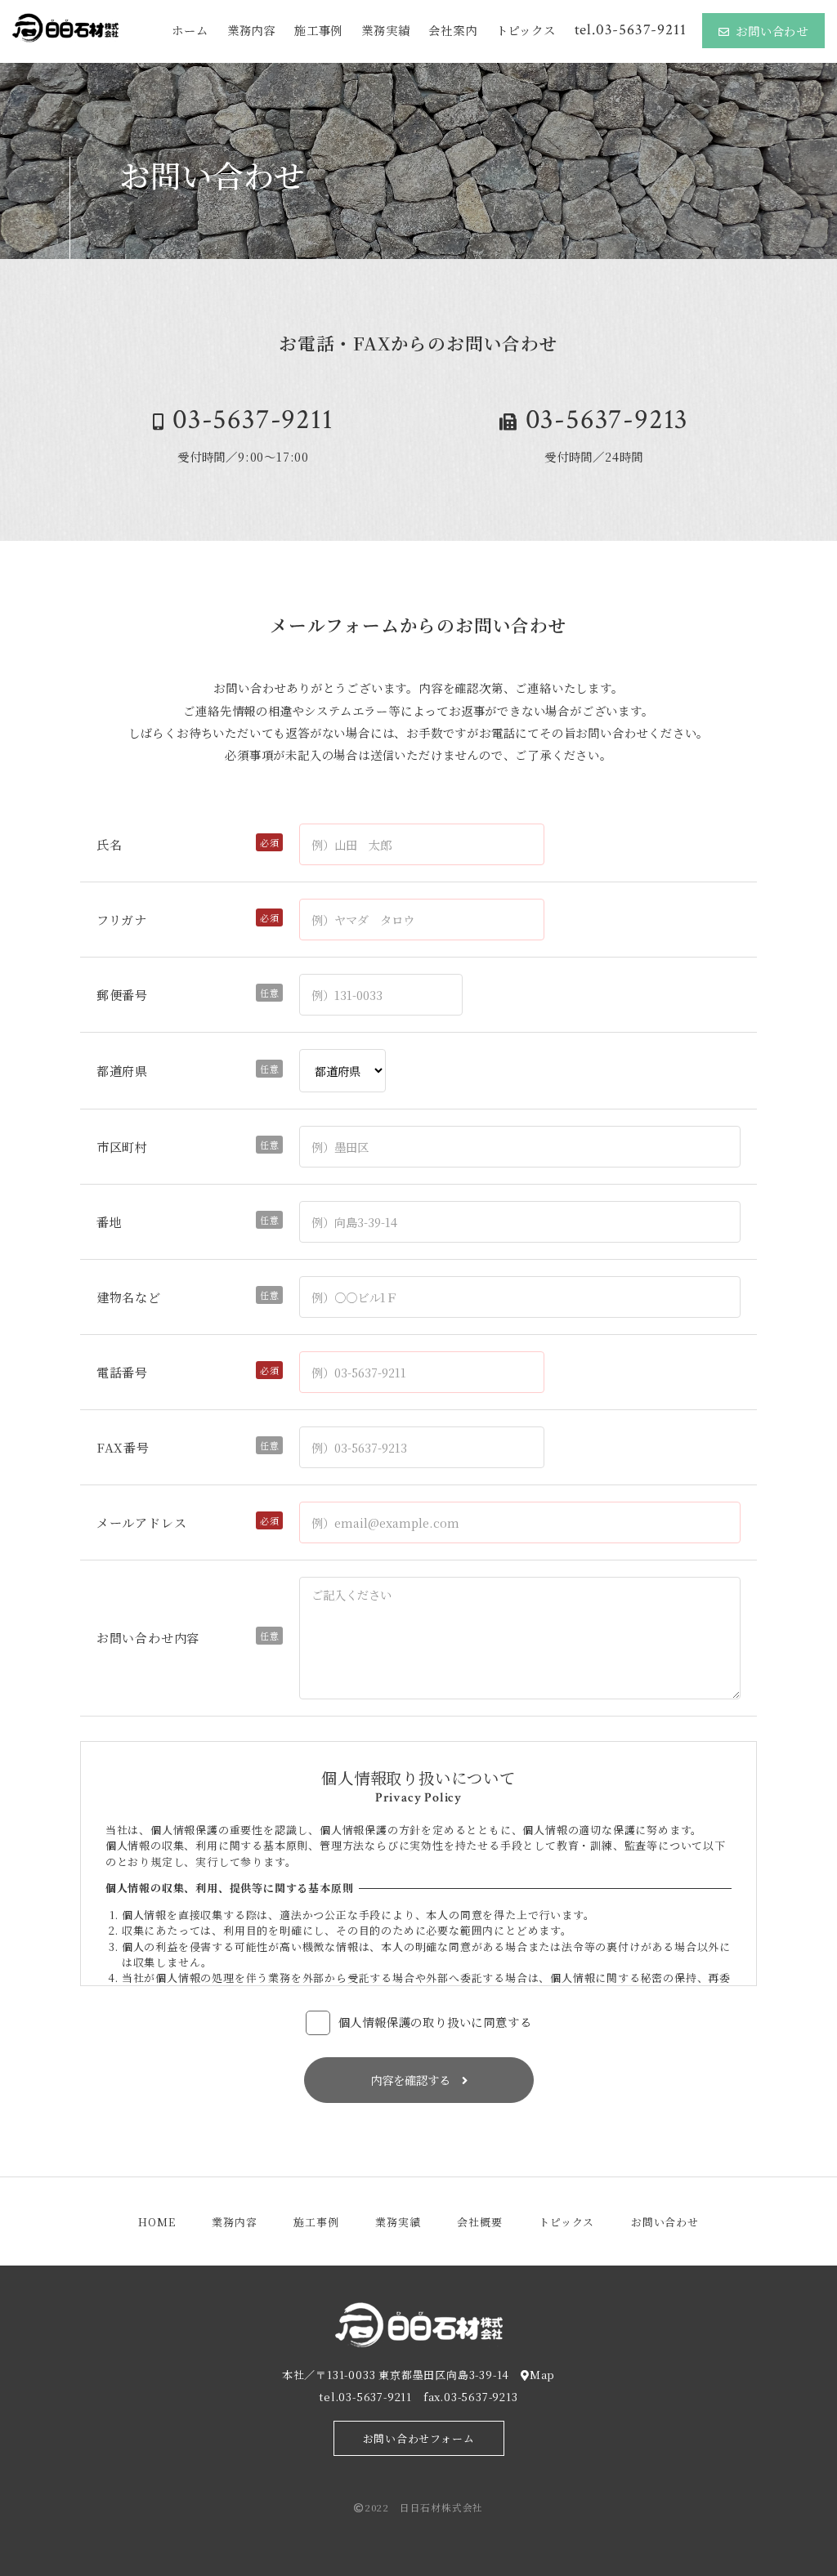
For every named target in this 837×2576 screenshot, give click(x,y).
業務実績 (385, 30)
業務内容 (251, 30)
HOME (157, 2222)
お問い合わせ (772, 31)
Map (542, 2375)
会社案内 (452, 30)
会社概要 (479, 2222)
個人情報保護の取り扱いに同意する (435, 2022)
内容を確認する (416, 2080)
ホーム (190, 30)
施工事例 (318, 30)
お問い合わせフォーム (419, 2438)
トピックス (526, 30)
